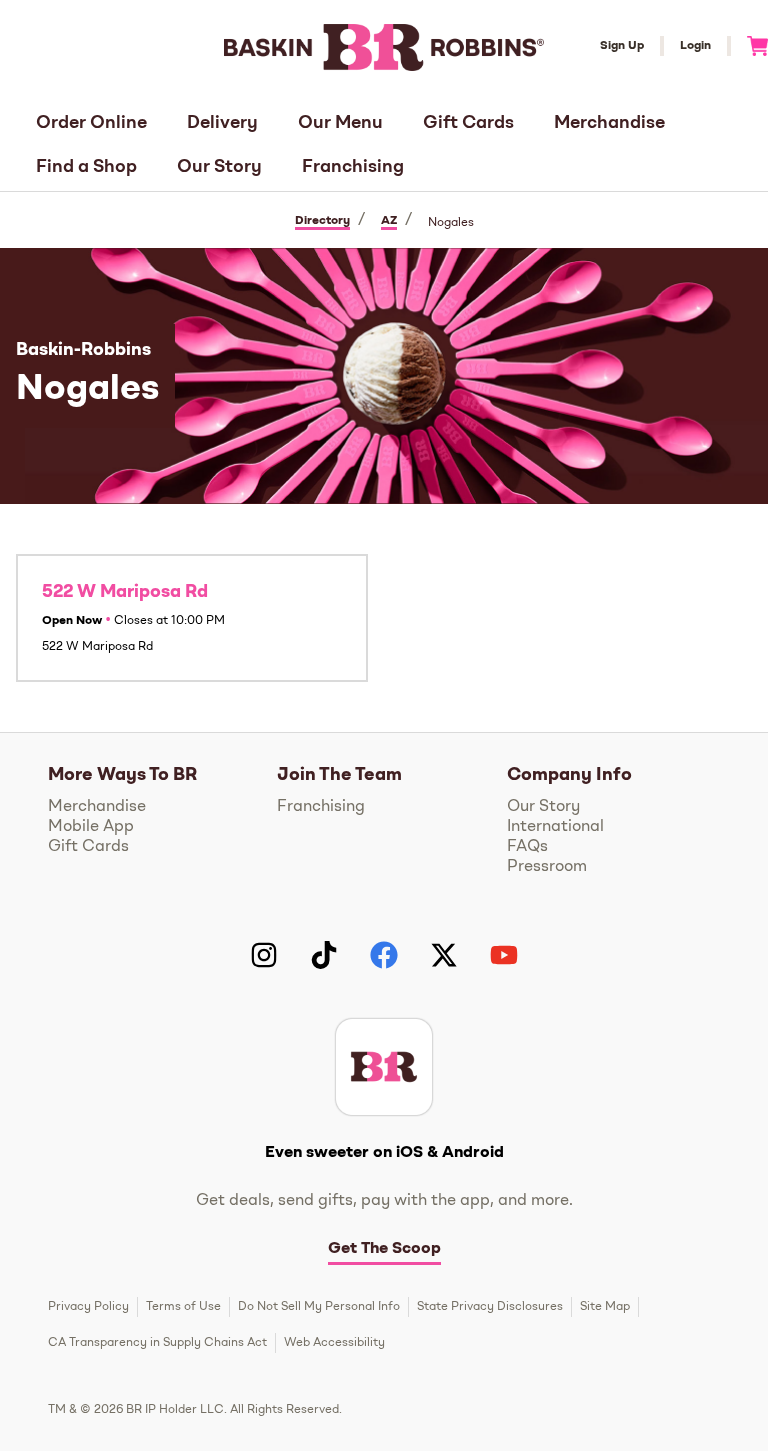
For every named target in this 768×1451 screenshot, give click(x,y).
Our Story (219, 167)
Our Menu (340, 123)
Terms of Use (183, 1307)
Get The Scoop (384, 1249)
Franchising (353, 167)
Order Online (91, 123)
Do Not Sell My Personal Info (319, 1307)
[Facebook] (384, 955)
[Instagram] (264, 955)
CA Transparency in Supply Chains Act (157, 1343)
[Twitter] (444, 955)
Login (695, 46)
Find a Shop (86, 167)
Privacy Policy (88, 1307)
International (555, 827)
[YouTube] (504, 955)
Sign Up (622, 46)
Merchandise (609, 123)
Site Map (605, 1307)
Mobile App (91, 827)
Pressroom (547, 867)
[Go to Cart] (749, 46)
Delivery (222, 123)
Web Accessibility (334, 1343)
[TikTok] (324, 955)
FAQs (527, 847)
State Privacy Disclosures (490, 1307)
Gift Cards (468, 123)
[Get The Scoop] (384, 1067)
